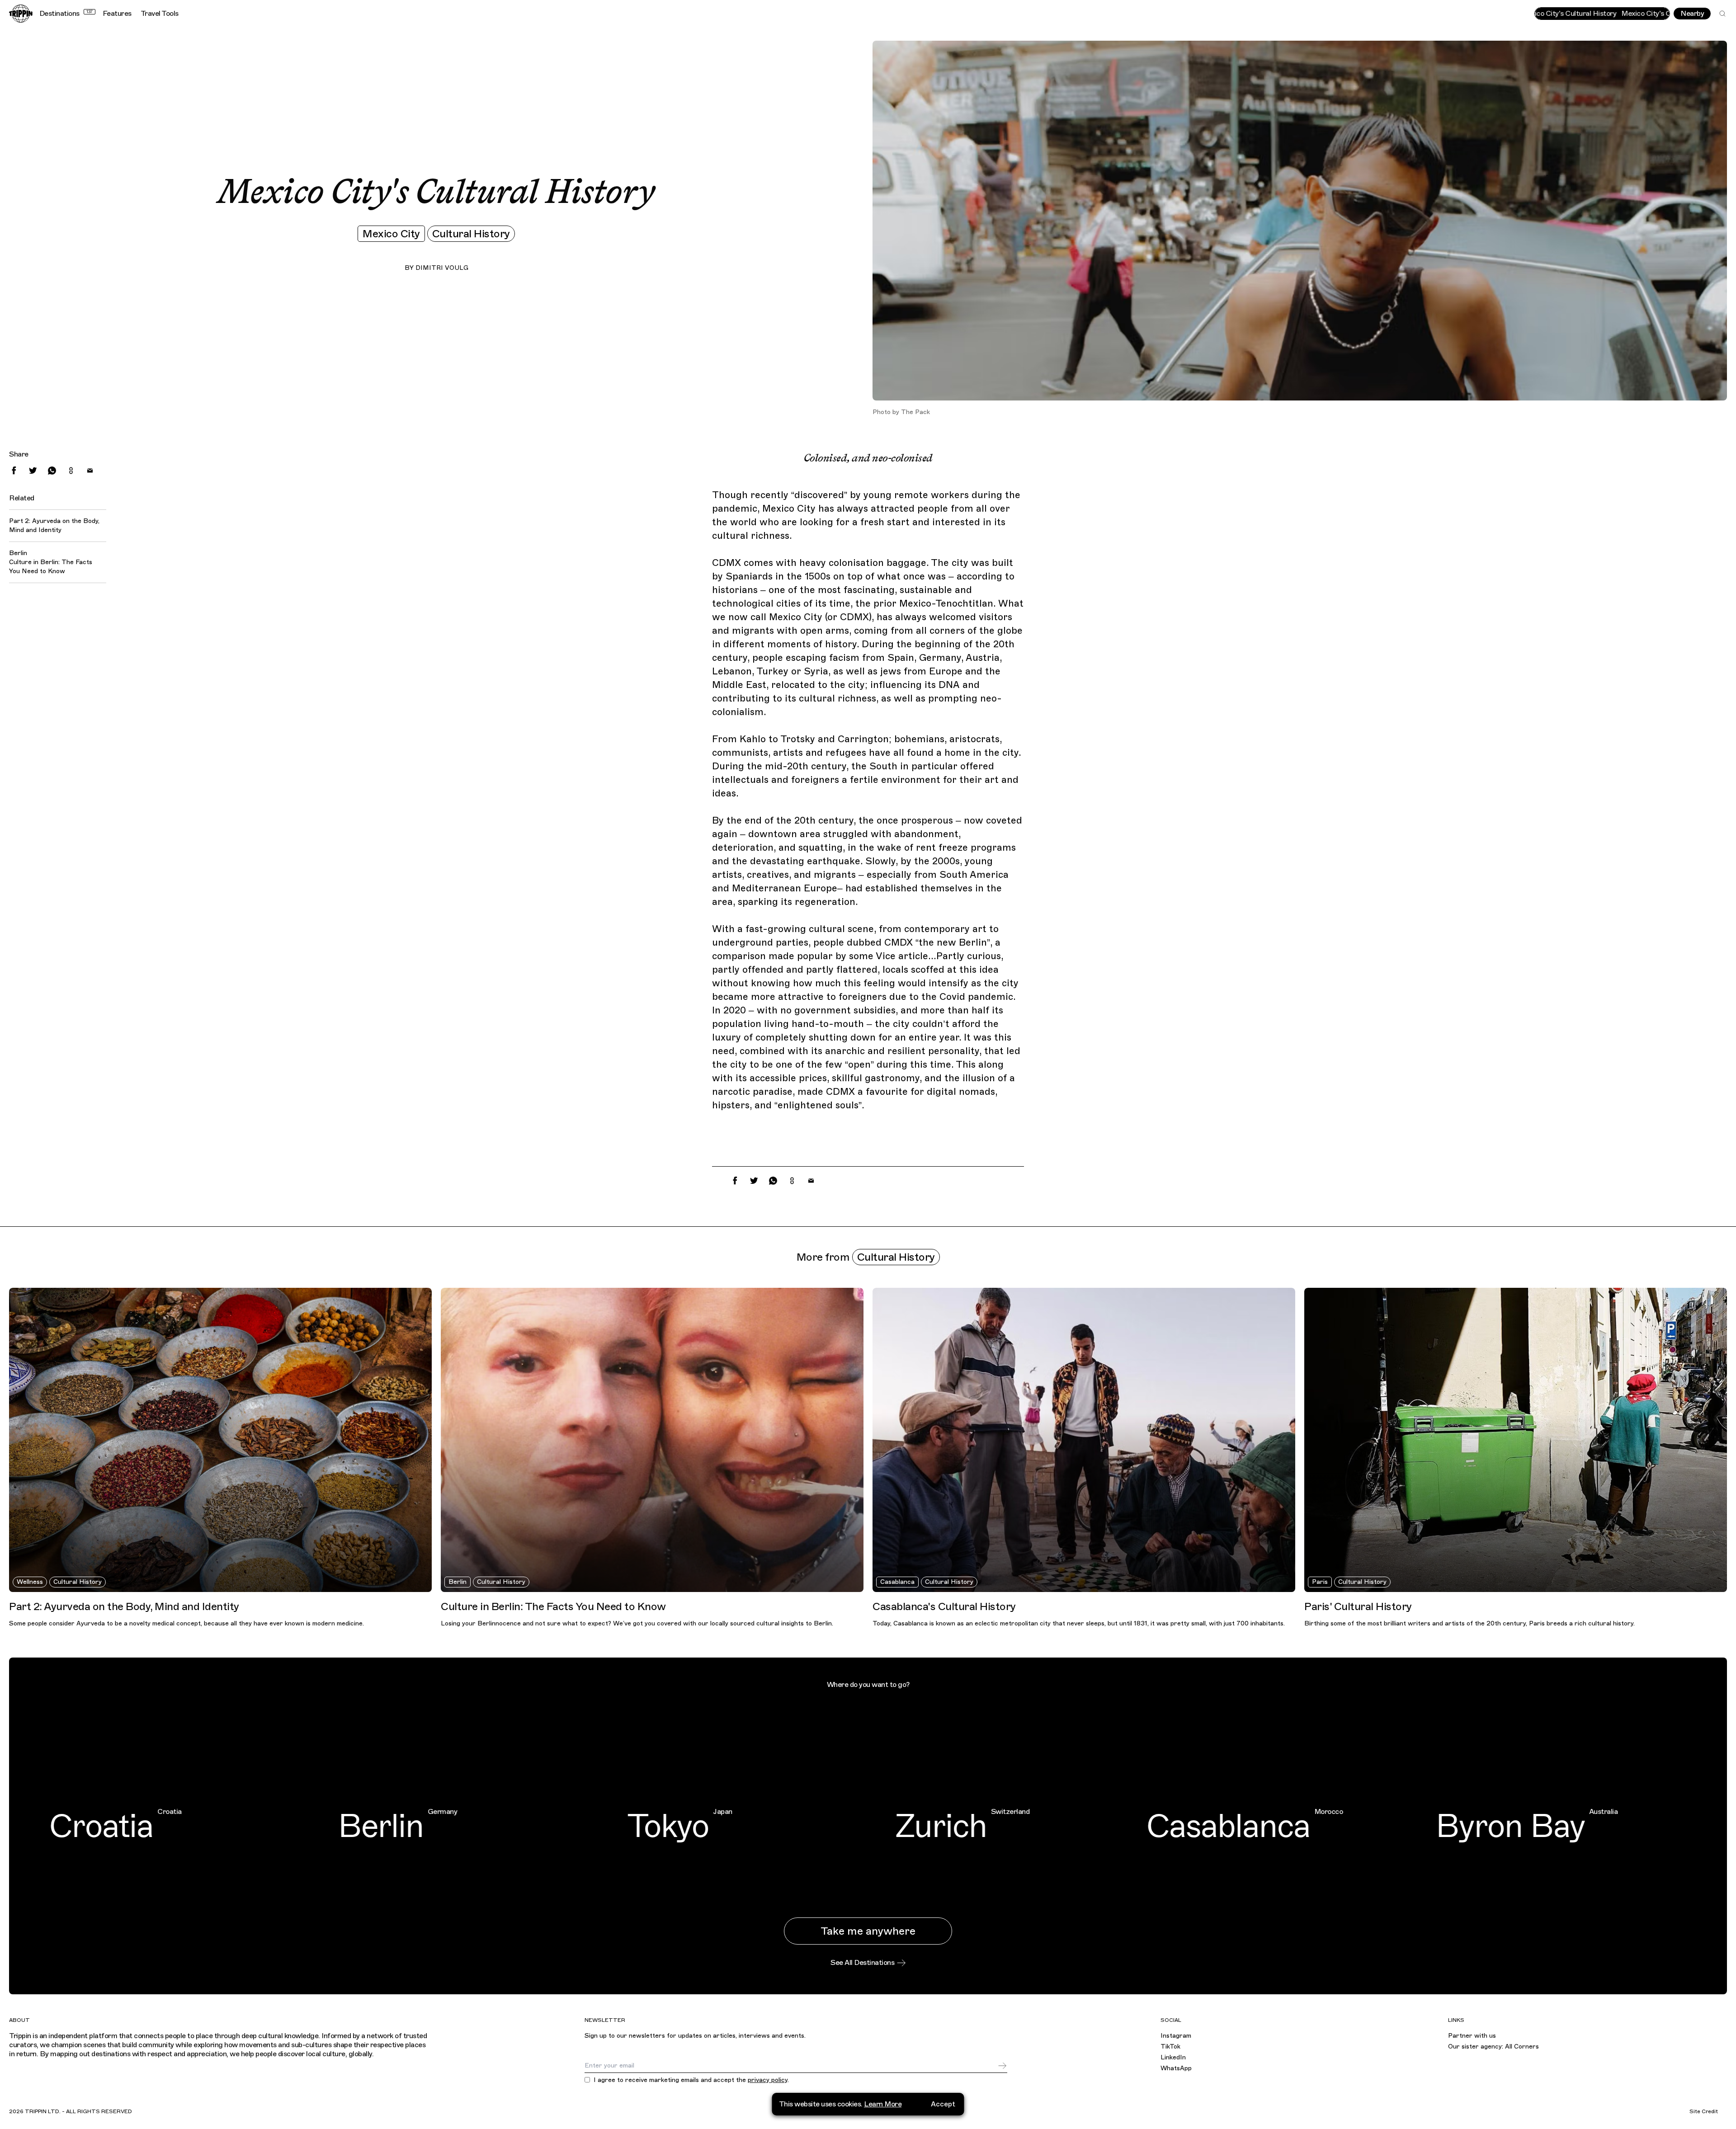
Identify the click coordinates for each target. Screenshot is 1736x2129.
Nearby (1692, 14)
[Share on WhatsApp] (52, 471)
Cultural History (471, 234)
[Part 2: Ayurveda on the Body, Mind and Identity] (220, 1440)
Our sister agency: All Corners (1493, 2047)
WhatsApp (1176, 2068)
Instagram (1176, 2036)
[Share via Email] (90, 471)
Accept (943, 2104)
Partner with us (1472, 2036)
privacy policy (768, 2080)
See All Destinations (862, 1963)
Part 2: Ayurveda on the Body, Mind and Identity (54, 525)
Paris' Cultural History (1358, 1606)
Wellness (30, 1582)
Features (117, 14)
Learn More (883, 2104)
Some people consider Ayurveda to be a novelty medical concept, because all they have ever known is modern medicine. (186, 1623)
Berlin (458, 1582)
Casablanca (897, 1582)
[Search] (1722, 14)
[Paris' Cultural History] (1516, 1440)
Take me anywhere (868, 1931)
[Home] (21, 14)
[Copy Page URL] (71, 471)
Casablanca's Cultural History (944, 1606)
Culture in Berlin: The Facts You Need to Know (51, 567)
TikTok (1170, 2047)
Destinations (66, 14)
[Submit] (1002, 2066)
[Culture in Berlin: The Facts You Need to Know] (652, 1440)
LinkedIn (1173, 2057)
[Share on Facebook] (14, 471)
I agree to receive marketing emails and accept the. (691, 2080)
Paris (1320, 1582)
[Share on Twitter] (33, 471)
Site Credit (1704, 2111)
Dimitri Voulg (442, 268)
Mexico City (391, 234)
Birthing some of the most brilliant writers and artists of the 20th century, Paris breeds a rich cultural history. (1469, 1623)
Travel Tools (160, 14)
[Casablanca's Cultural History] (1084, 1440)
